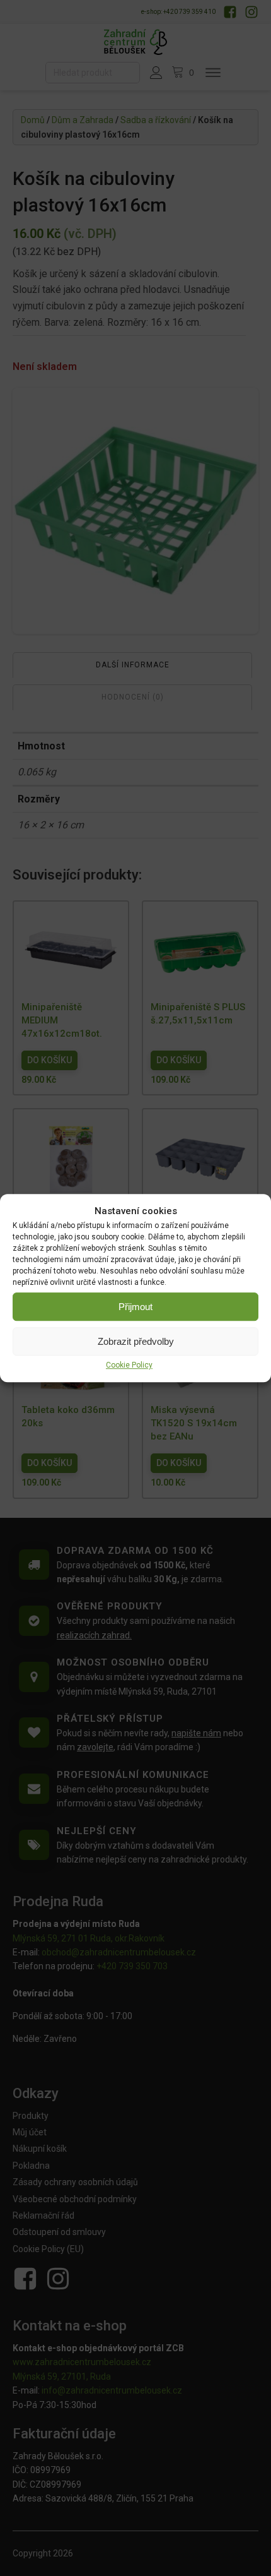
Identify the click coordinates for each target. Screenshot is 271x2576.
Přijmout (135, 1307)
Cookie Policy (129, 1365)
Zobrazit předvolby (136, 1341)
